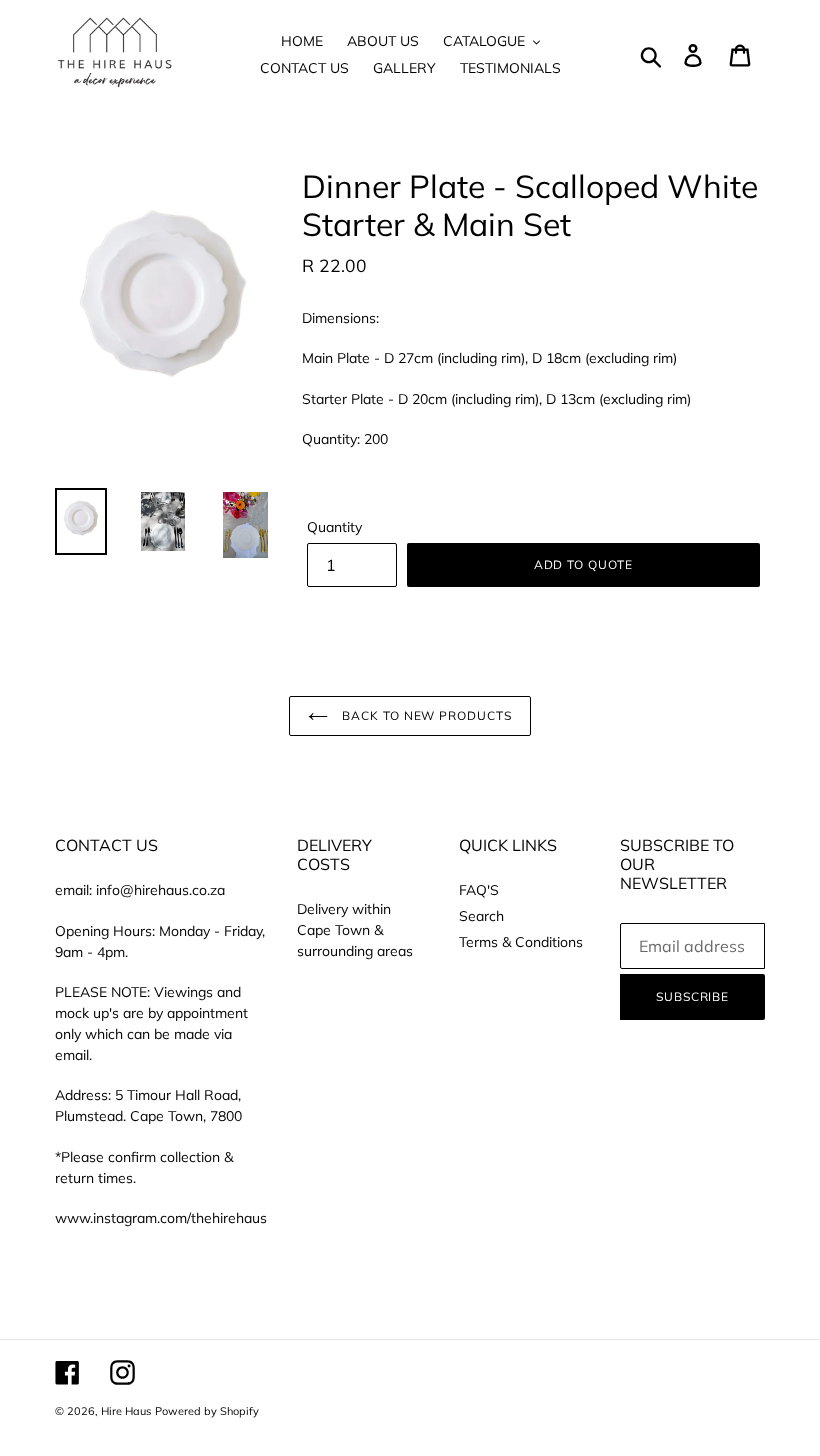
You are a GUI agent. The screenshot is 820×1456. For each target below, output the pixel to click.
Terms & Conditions (521, 942)
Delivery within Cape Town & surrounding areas (355, 930)
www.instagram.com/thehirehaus (161, 1218)
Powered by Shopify (207, 1411)
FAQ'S (479, 890)
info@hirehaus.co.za (160, 890)
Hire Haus (126, 1411)
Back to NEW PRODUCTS (425, 715)
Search (481, 916)
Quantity (334, 527)
